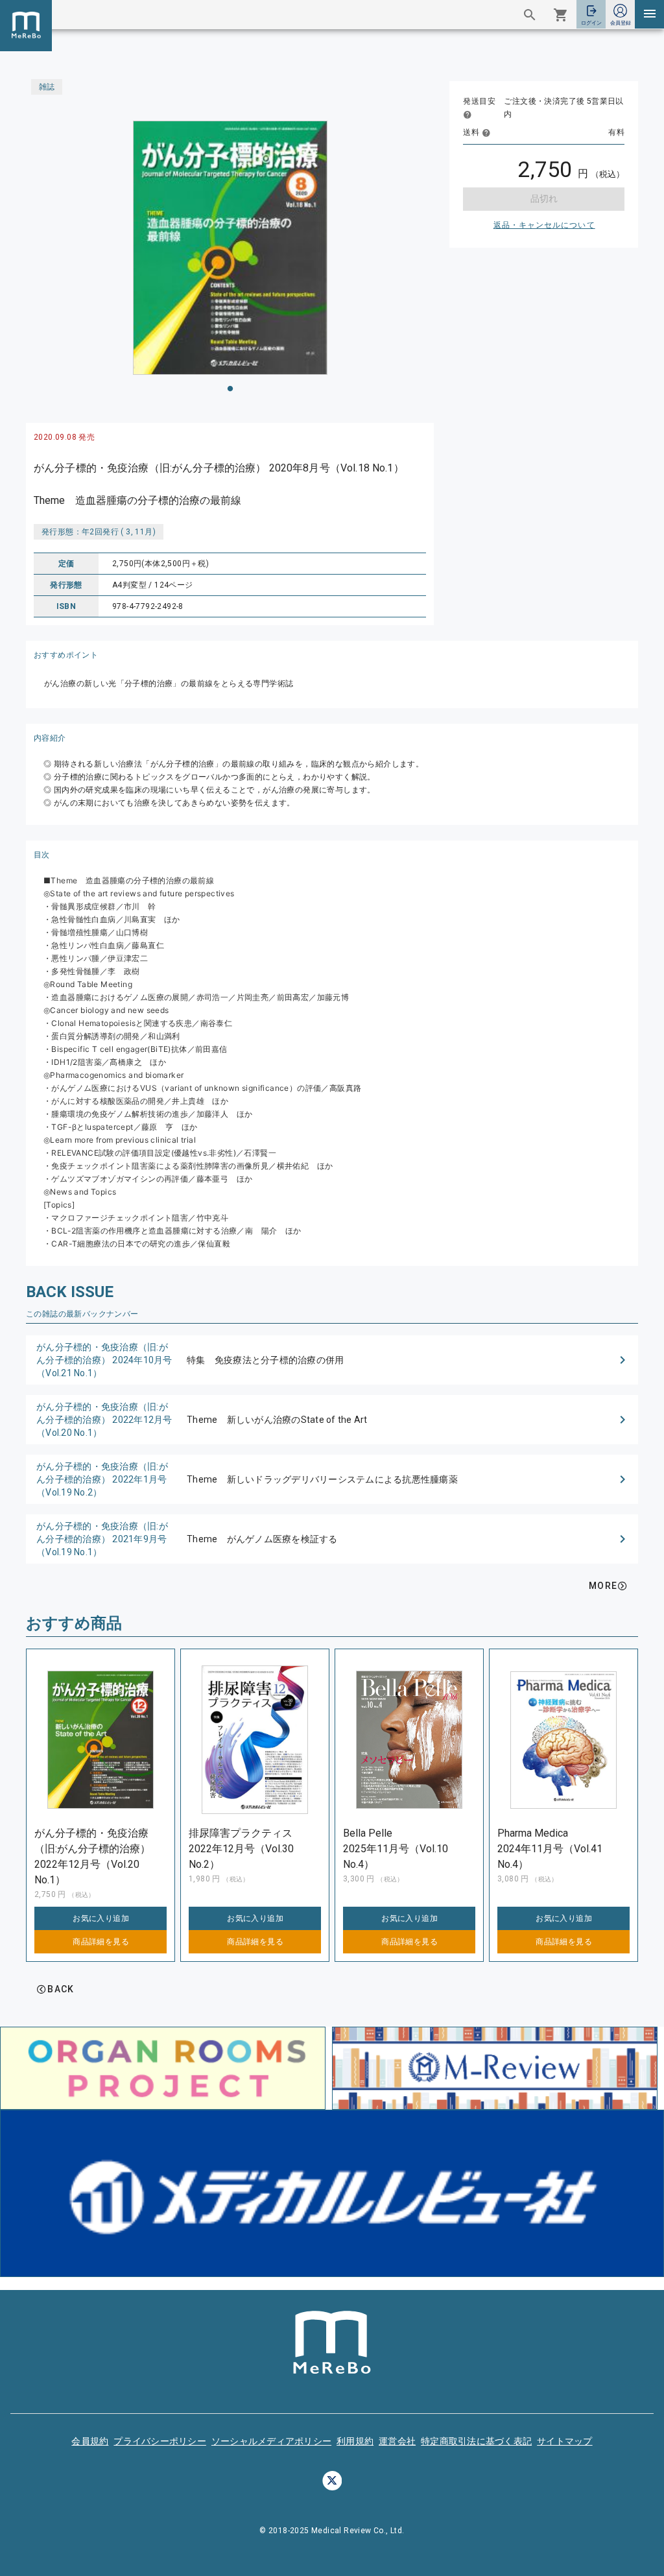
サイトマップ (565, 2441)
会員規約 (90, 2441)
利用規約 (355, 2441)
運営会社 (397, 2441)
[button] (332, 1360)
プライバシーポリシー (160, 2441)
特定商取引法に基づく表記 (476, 2441)
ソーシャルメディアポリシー (271, 2441)
